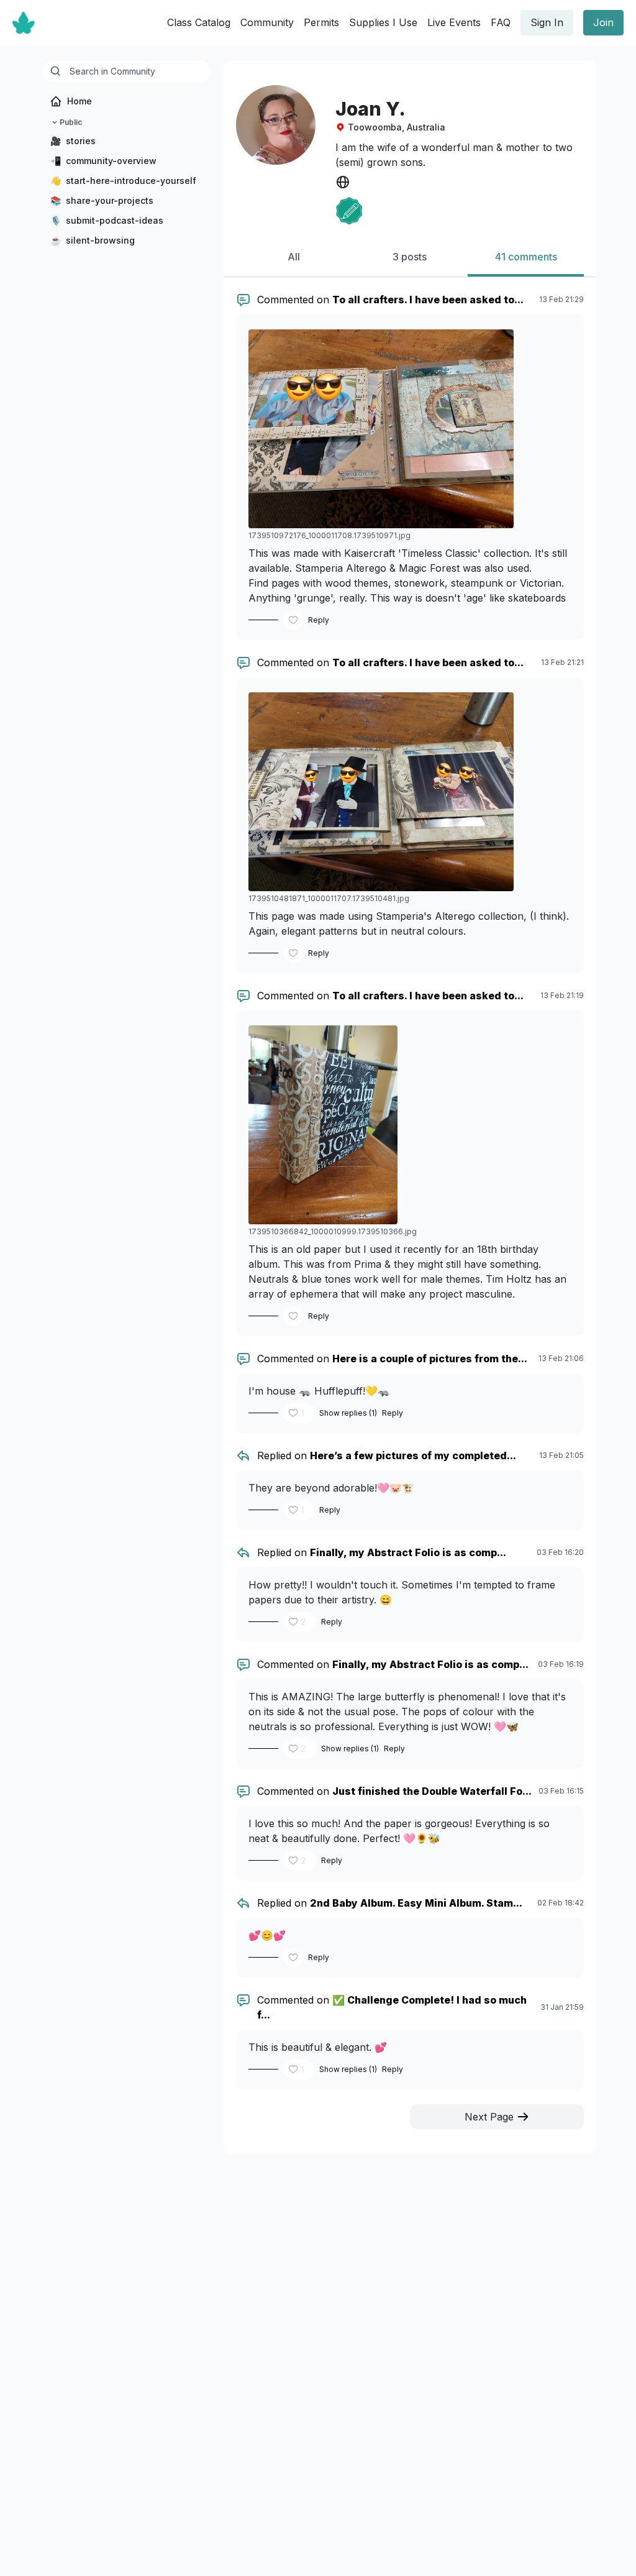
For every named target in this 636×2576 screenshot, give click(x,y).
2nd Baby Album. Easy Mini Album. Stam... (416, 1903)
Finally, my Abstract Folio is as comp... (408, 1552)
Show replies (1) (348, 1413)
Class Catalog (199, 22)
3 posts (410, 257)
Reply (319, 620)
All (294, 257)
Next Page (489, 2117)
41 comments (526, 257)
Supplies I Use (383, 22)
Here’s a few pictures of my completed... (413, 1455)
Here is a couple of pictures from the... (430, 1359)
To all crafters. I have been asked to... (428, 300)
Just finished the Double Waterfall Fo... (432, 1791)
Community (267, 22)
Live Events (454, 22)
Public (71, 122)
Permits (321, 22)
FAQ (501, 22)
